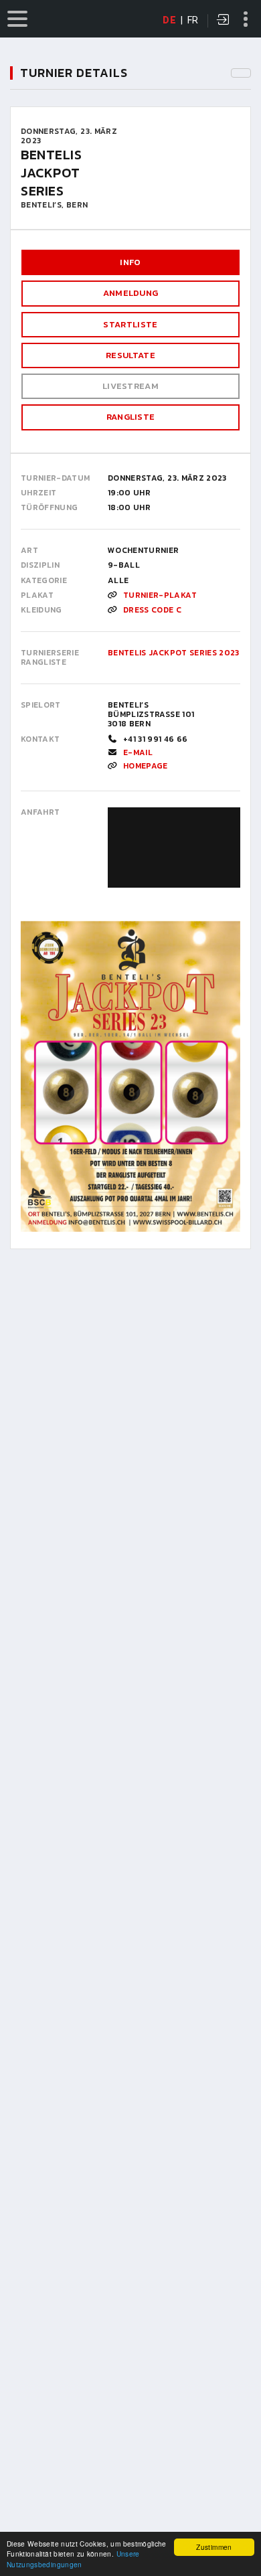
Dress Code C (152, 610)
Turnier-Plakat (160, 595)
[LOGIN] (224, 21)
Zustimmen (214, 2547)
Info (130, 262)
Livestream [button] (130, 386)
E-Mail (138, 752)
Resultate (130, 355)
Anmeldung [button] (131, 293)
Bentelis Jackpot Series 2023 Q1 (179, 653)
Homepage (146, 766)
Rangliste (131, 417)
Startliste (130, 324)
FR (193, 20)
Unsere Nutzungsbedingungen (73, 2559)
